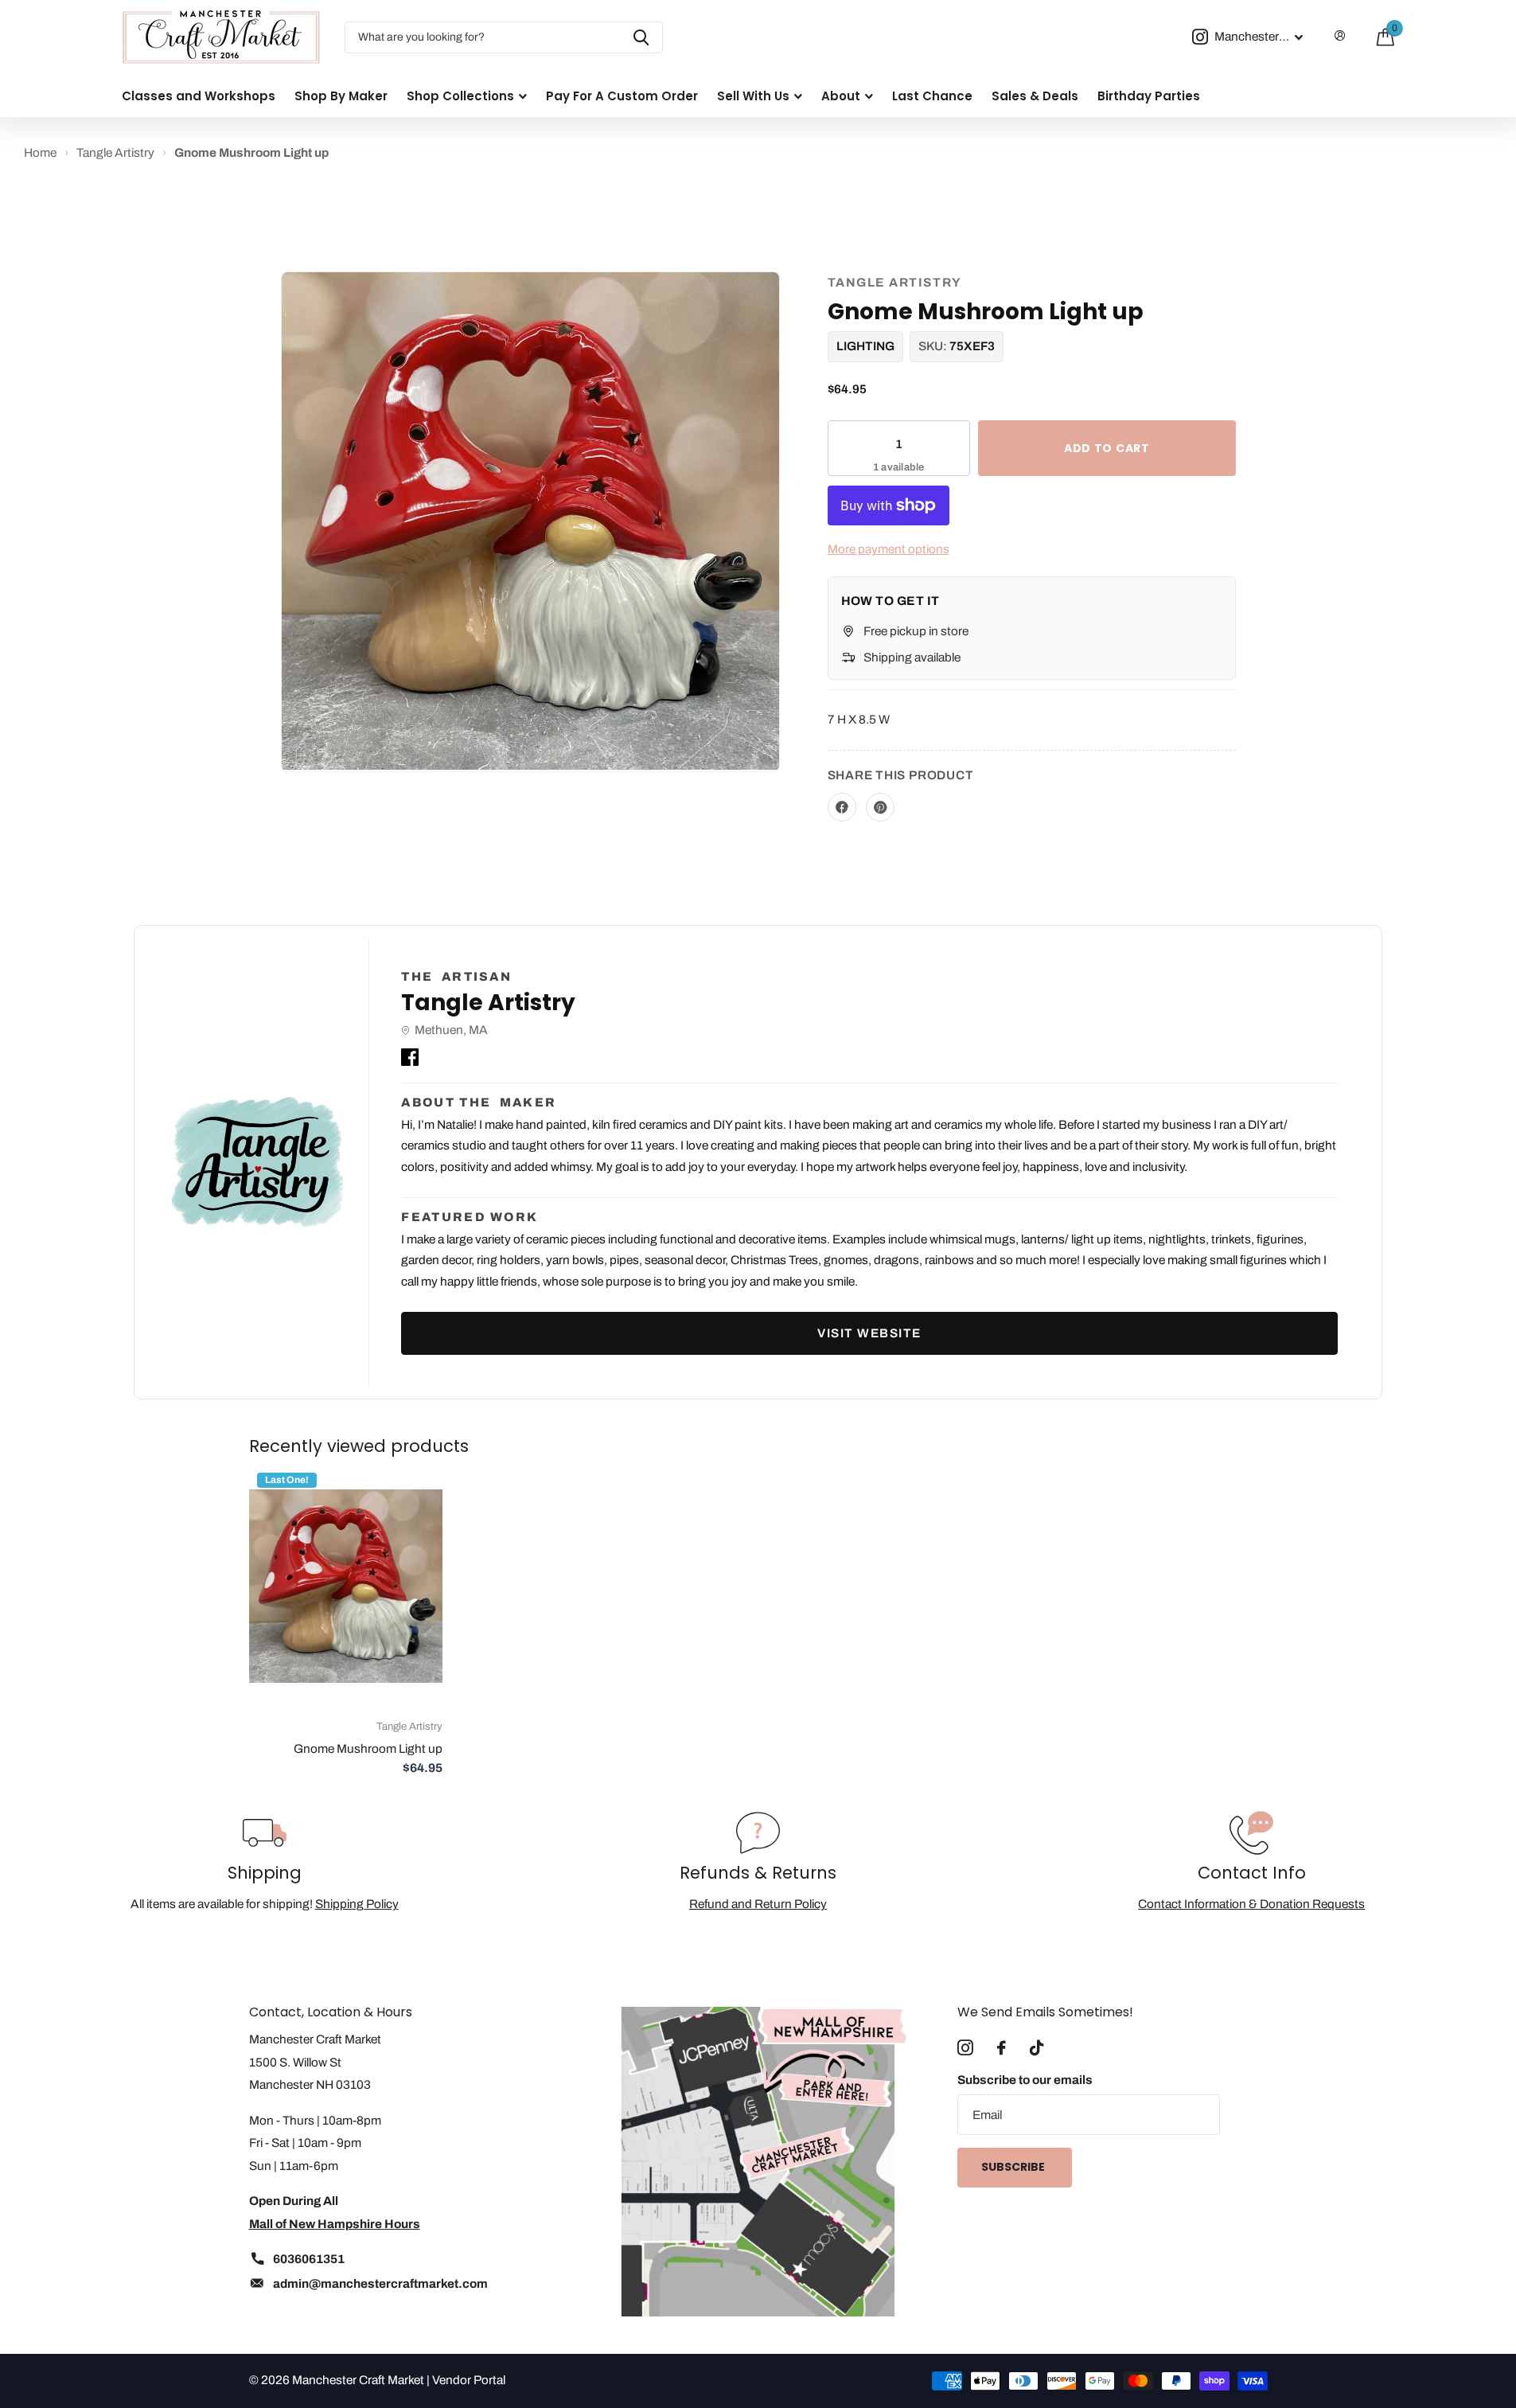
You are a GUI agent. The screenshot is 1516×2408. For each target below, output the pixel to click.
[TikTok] (1037, 2048)
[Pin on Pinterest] (880, 807)
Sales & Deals (1035, 96)
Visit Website (869, 1333)
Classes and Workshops (199, 96)
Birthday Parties (1149, 96)
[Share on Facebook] (842, 807)
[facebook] (1002, 2048)
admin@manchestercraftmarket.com (380, 2283)
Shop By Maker (341, 96)
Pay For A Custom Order (622, 96)
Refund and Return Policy (758, 1904)
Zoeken (641, 37)
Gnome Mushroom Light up (368, 1748)
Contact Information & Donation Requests (1251, 1904)
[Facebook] (410, 1054)
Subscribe (1014, 2167)
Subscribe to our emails (1025, 2080)
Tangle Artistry (895, 282)
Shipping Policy (357, 1904)
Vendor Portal (469, 2380)
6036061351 (309, 2259)
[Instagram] (965, 2048)
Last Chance (932, 96)
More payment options (889, 549)
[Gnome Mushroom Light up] (346, 1586)
